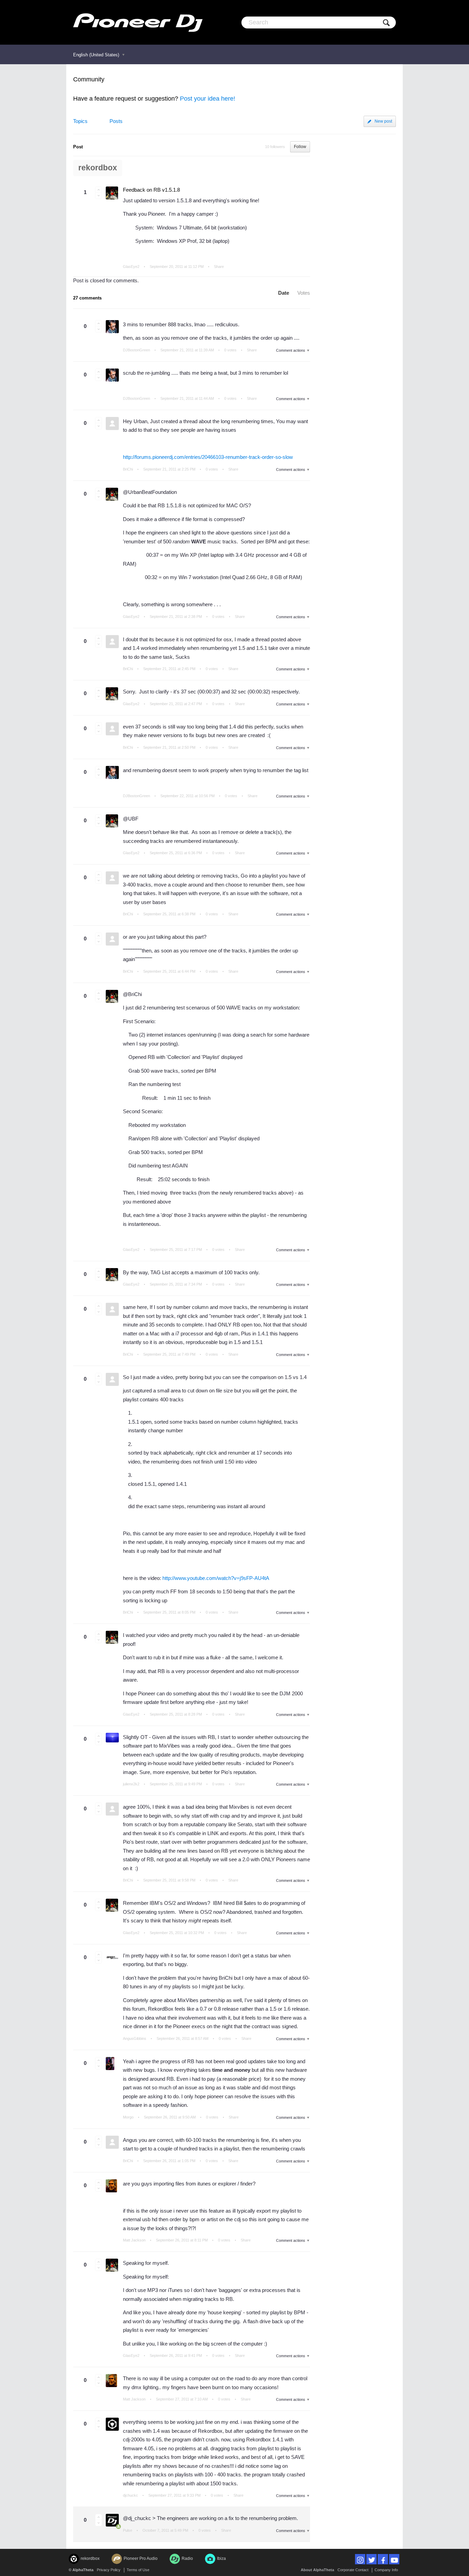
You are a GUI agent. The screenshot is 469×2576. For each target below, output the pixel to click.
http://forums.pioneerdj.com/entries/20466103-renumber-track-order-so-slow (208, 457)
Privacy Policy (109, 2570)
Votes (304, 293)
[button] (99, 190)
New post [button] (383, 121)
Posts (116, 121)
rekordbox (98, 168)
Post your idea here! (208, 99)
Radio (187, 2558)
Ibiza (221, 2558)
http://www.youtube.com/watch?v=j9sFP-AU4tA (216, 1578)
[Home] (138, 22)
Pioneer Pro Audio (141, 2558)
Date (284, 293)
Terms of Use (138, 2570)
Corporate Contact (353, 2570)
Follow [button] (300, 147)
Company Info (386, 2570)
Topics (80, 121)
